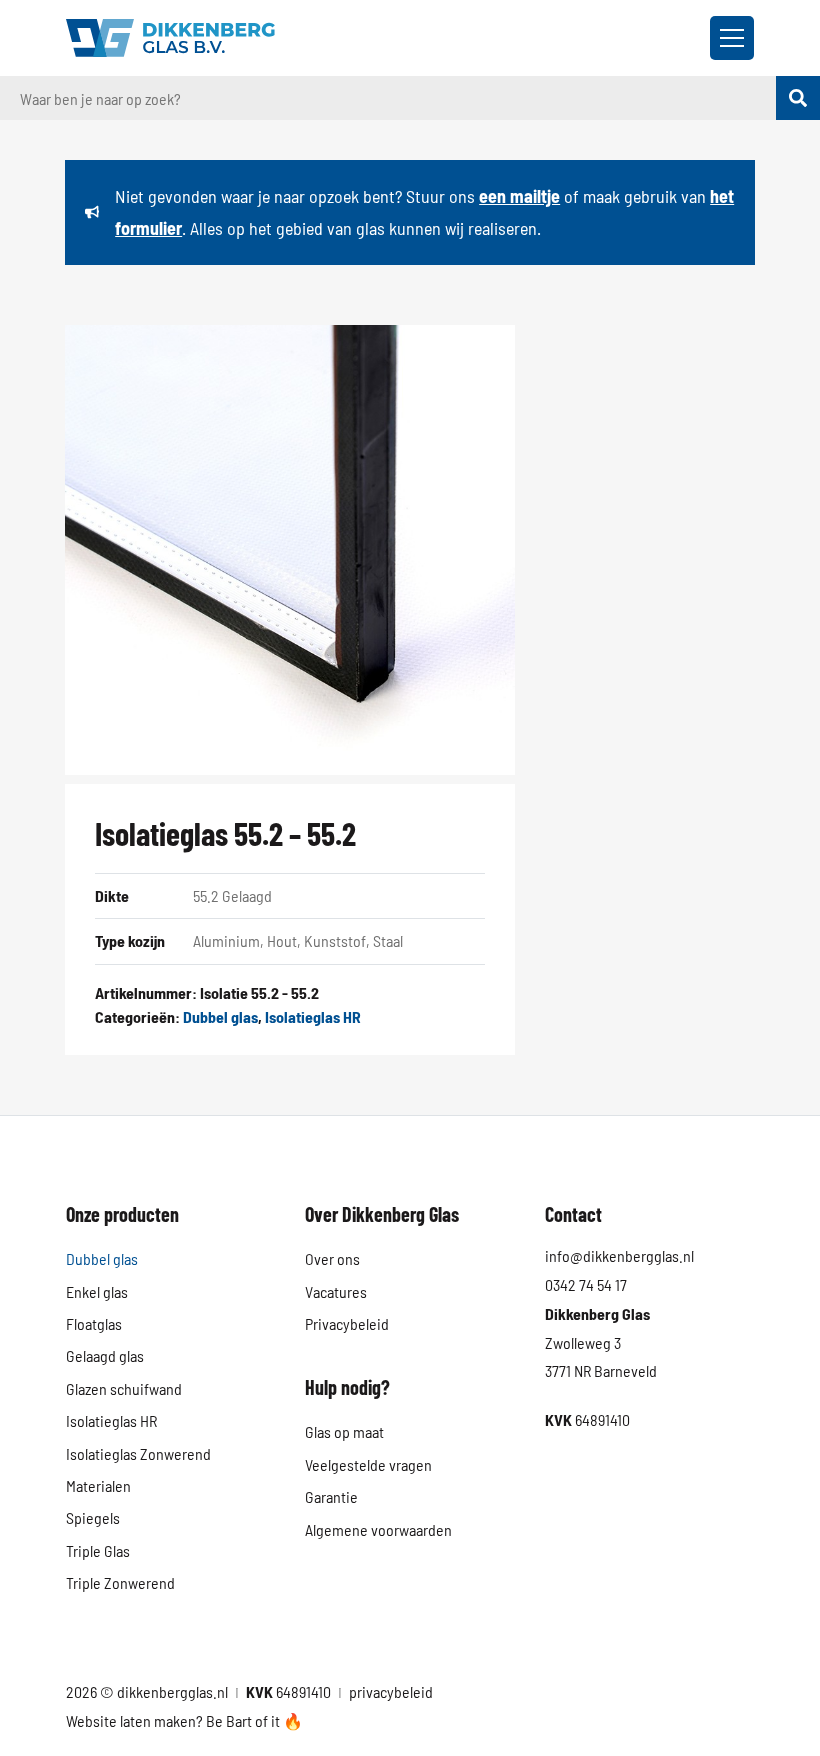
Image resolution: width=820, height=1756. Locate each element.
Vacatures (336, 1291)
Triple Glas (98, 1550)
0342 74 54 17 (586, 1284)
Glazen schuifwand (124, 1388)
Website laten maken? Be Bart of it (174, 1720)
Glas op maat (344, 1431)
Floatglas (94, 1323)
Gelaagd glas (105, 1355)
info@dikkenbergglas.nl (619, 1255)
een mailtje (519, 196)
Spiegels (93, 1517)
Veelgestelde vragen (368, 1464)
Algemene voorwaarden (378, 1529)
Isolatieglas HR (313, 1016)
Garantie (331, 1496)
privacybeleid (391, 1691)
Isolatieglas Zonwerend (138, 1453)
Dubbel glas (220, 1016)
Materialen (98, 1485)
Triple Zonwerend (120, 1582)
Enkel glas (97, 1291)
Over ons (332, 1258)
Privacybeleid (347, 1323)
